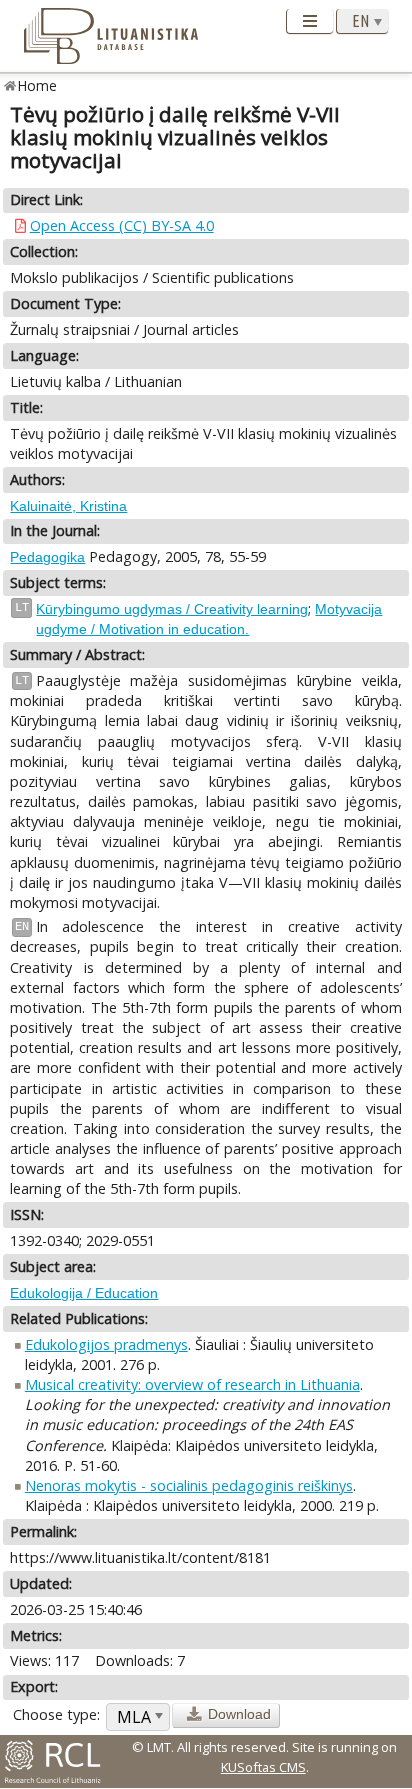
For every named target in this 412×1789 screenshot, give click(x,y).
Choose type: (56, 1714)
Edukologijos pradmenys (106, 1344)
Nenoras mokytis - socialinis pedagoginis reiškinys (189, 1485)
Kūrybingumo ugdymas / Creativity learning (172, 609)
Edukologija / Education (84, 1293)
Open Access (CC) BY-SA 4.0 (122, 225)
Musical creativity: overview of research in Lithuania (192, 1384)
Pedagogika (47, 557)
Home (37, 85)
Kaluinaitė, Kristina (68, 506)
